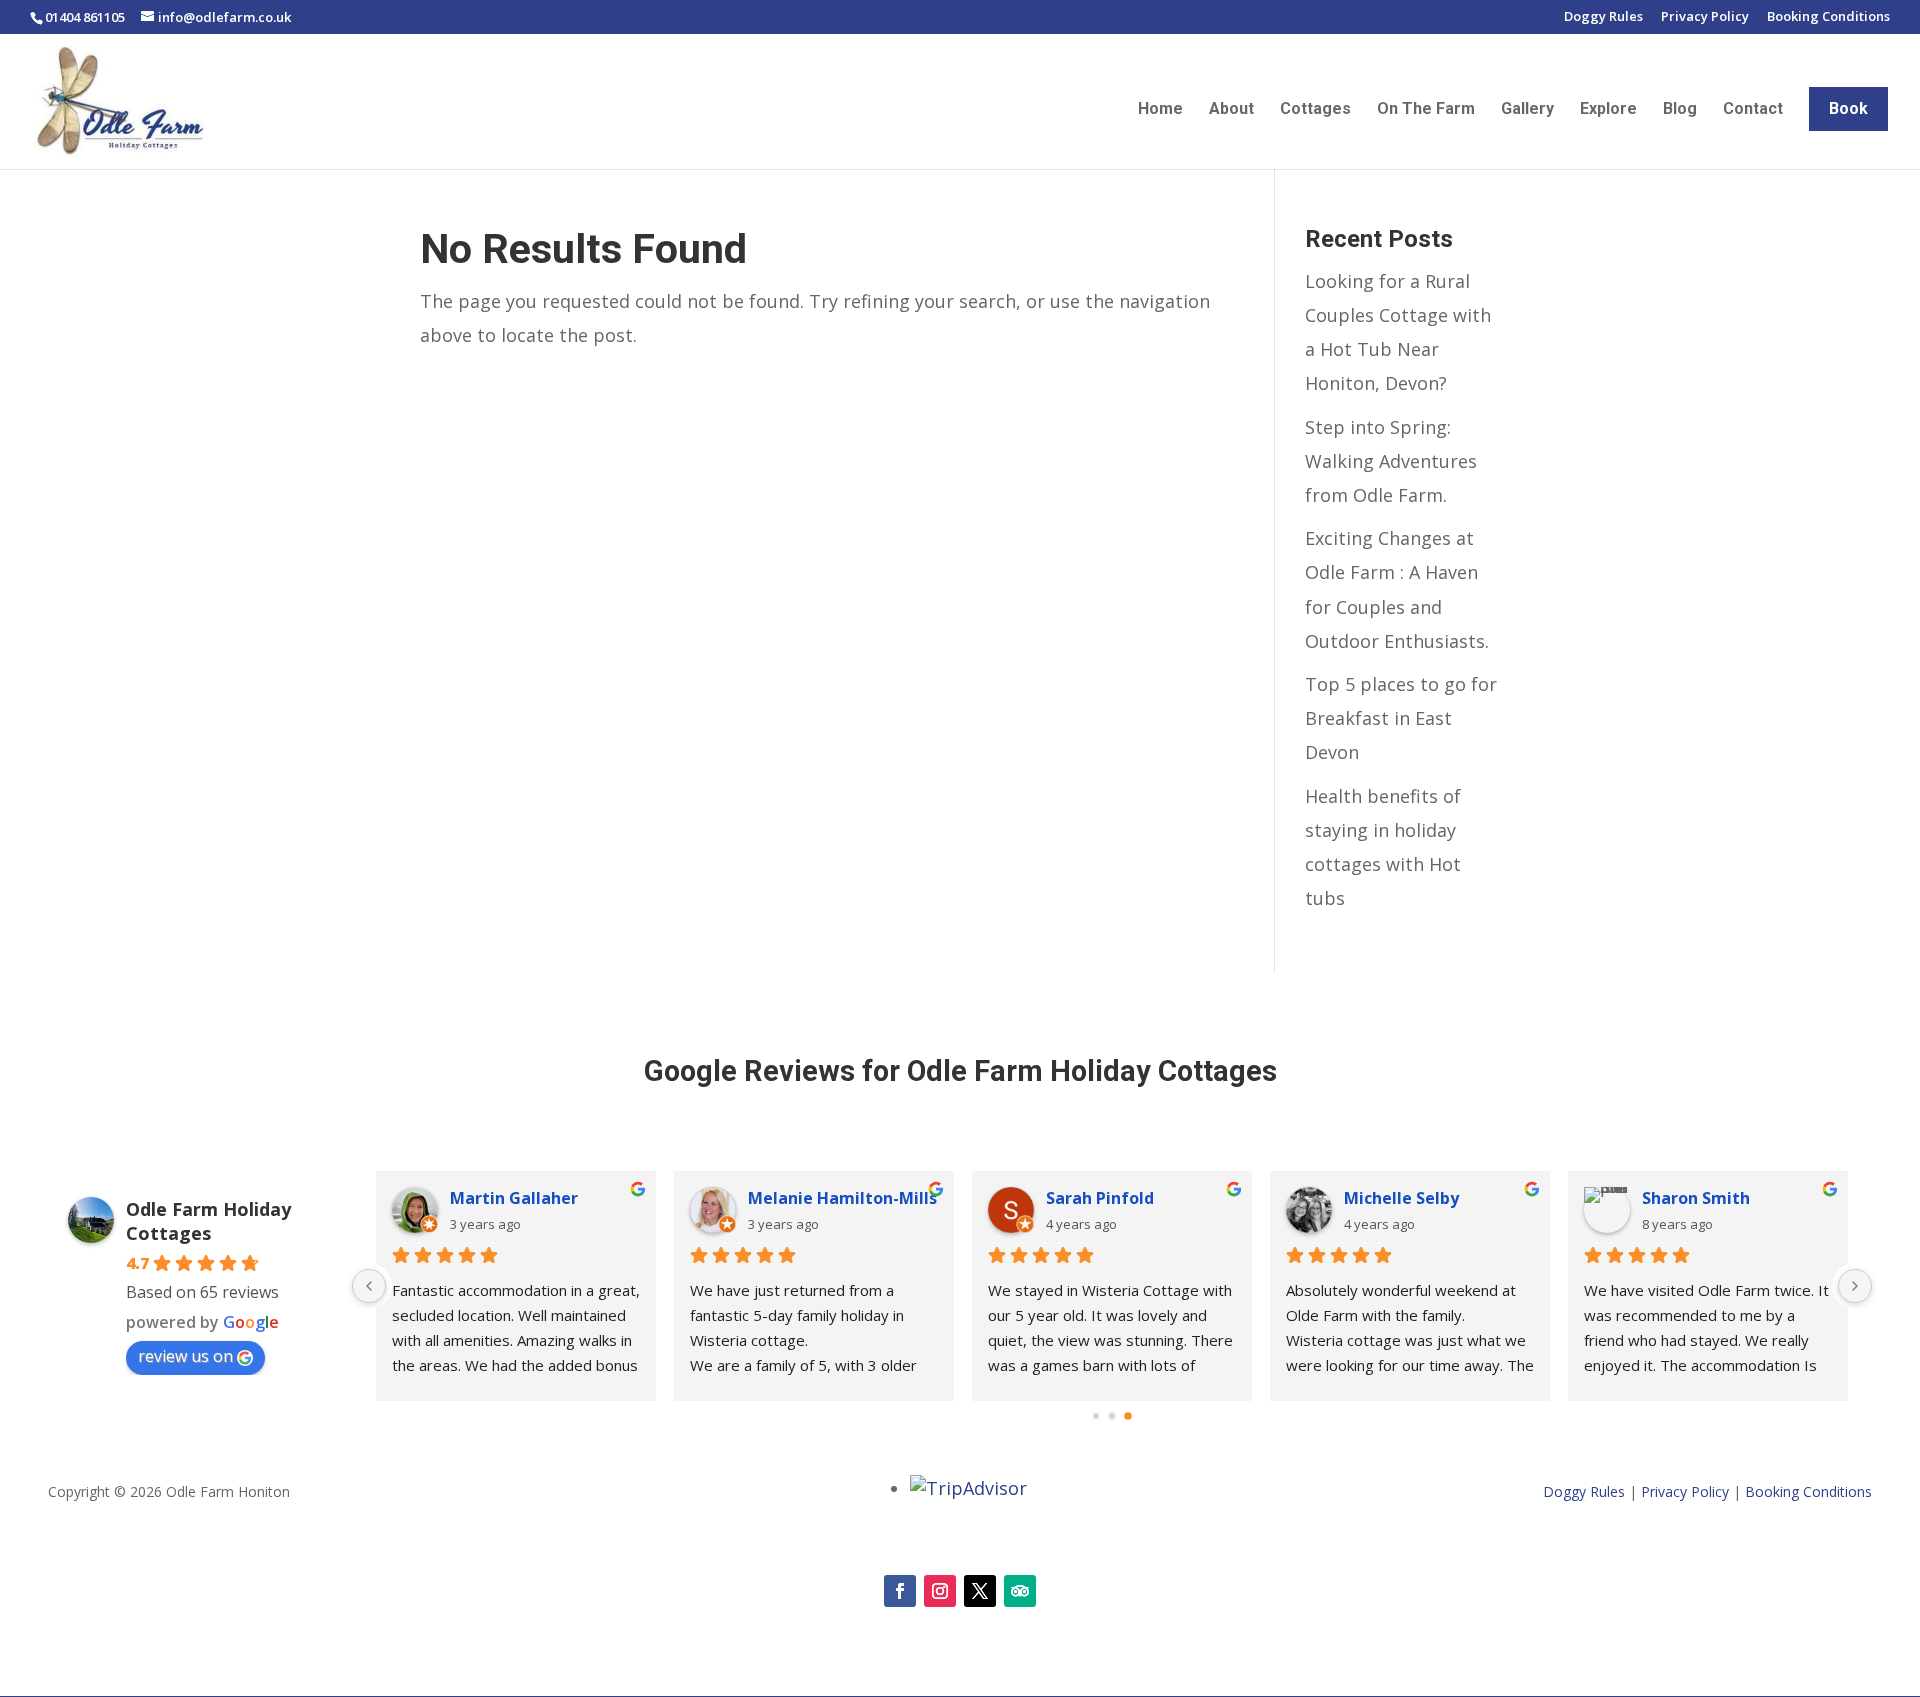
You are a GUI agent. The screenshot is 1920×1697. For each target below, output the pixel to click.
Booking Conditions (1828, 17)
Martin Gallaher (514, 1198)
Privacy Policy (1705, 17)
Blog (1680, 110)
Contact (1753, 110)
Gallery (1527, 110)
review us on (185, 1356)
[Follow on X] (980, 1591)
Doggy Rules (1603, 17)
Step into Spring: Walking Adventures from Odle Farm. (1391, 461)
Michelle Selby (1401, 1198)
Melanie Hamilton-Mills (842, 1198)
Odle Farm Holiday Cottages (208, 1221)
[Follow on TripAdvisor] (1020, 1591)
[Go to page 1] (1112, 1416)
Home (1160, 110)
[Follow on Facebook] (900, 1591)
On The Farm (1426, 110)
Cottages (1315, 110)
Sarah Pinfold (1100, 1198)
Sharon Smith (1696, 1198)
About (1231, 110)
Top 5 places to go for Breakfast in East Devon (1401, 718)
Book (1848, 108)
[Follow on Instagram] (940, 1591)
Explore (1608, 110)
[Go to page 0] (1096, 1416)
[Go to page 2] (1128, 1417)
